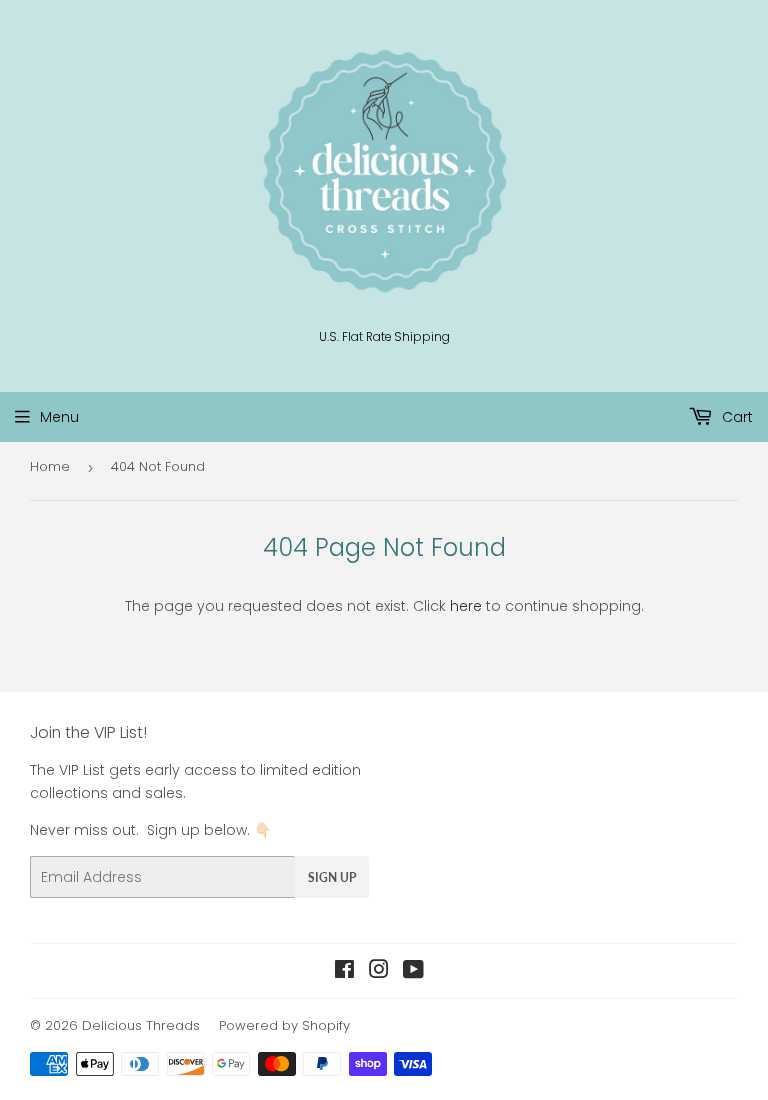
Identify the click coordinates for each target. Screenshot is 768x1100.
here (466, 606)
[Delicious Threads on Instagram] (379, 972)
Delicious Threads (141, 1025)
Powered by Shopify (284, 1025)
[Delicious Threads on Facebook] (344, 972)
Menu (59, 417)
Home (50, 466)
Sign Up (332, 877)
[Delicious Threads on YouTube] (413, 972)
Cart (735, 417)
